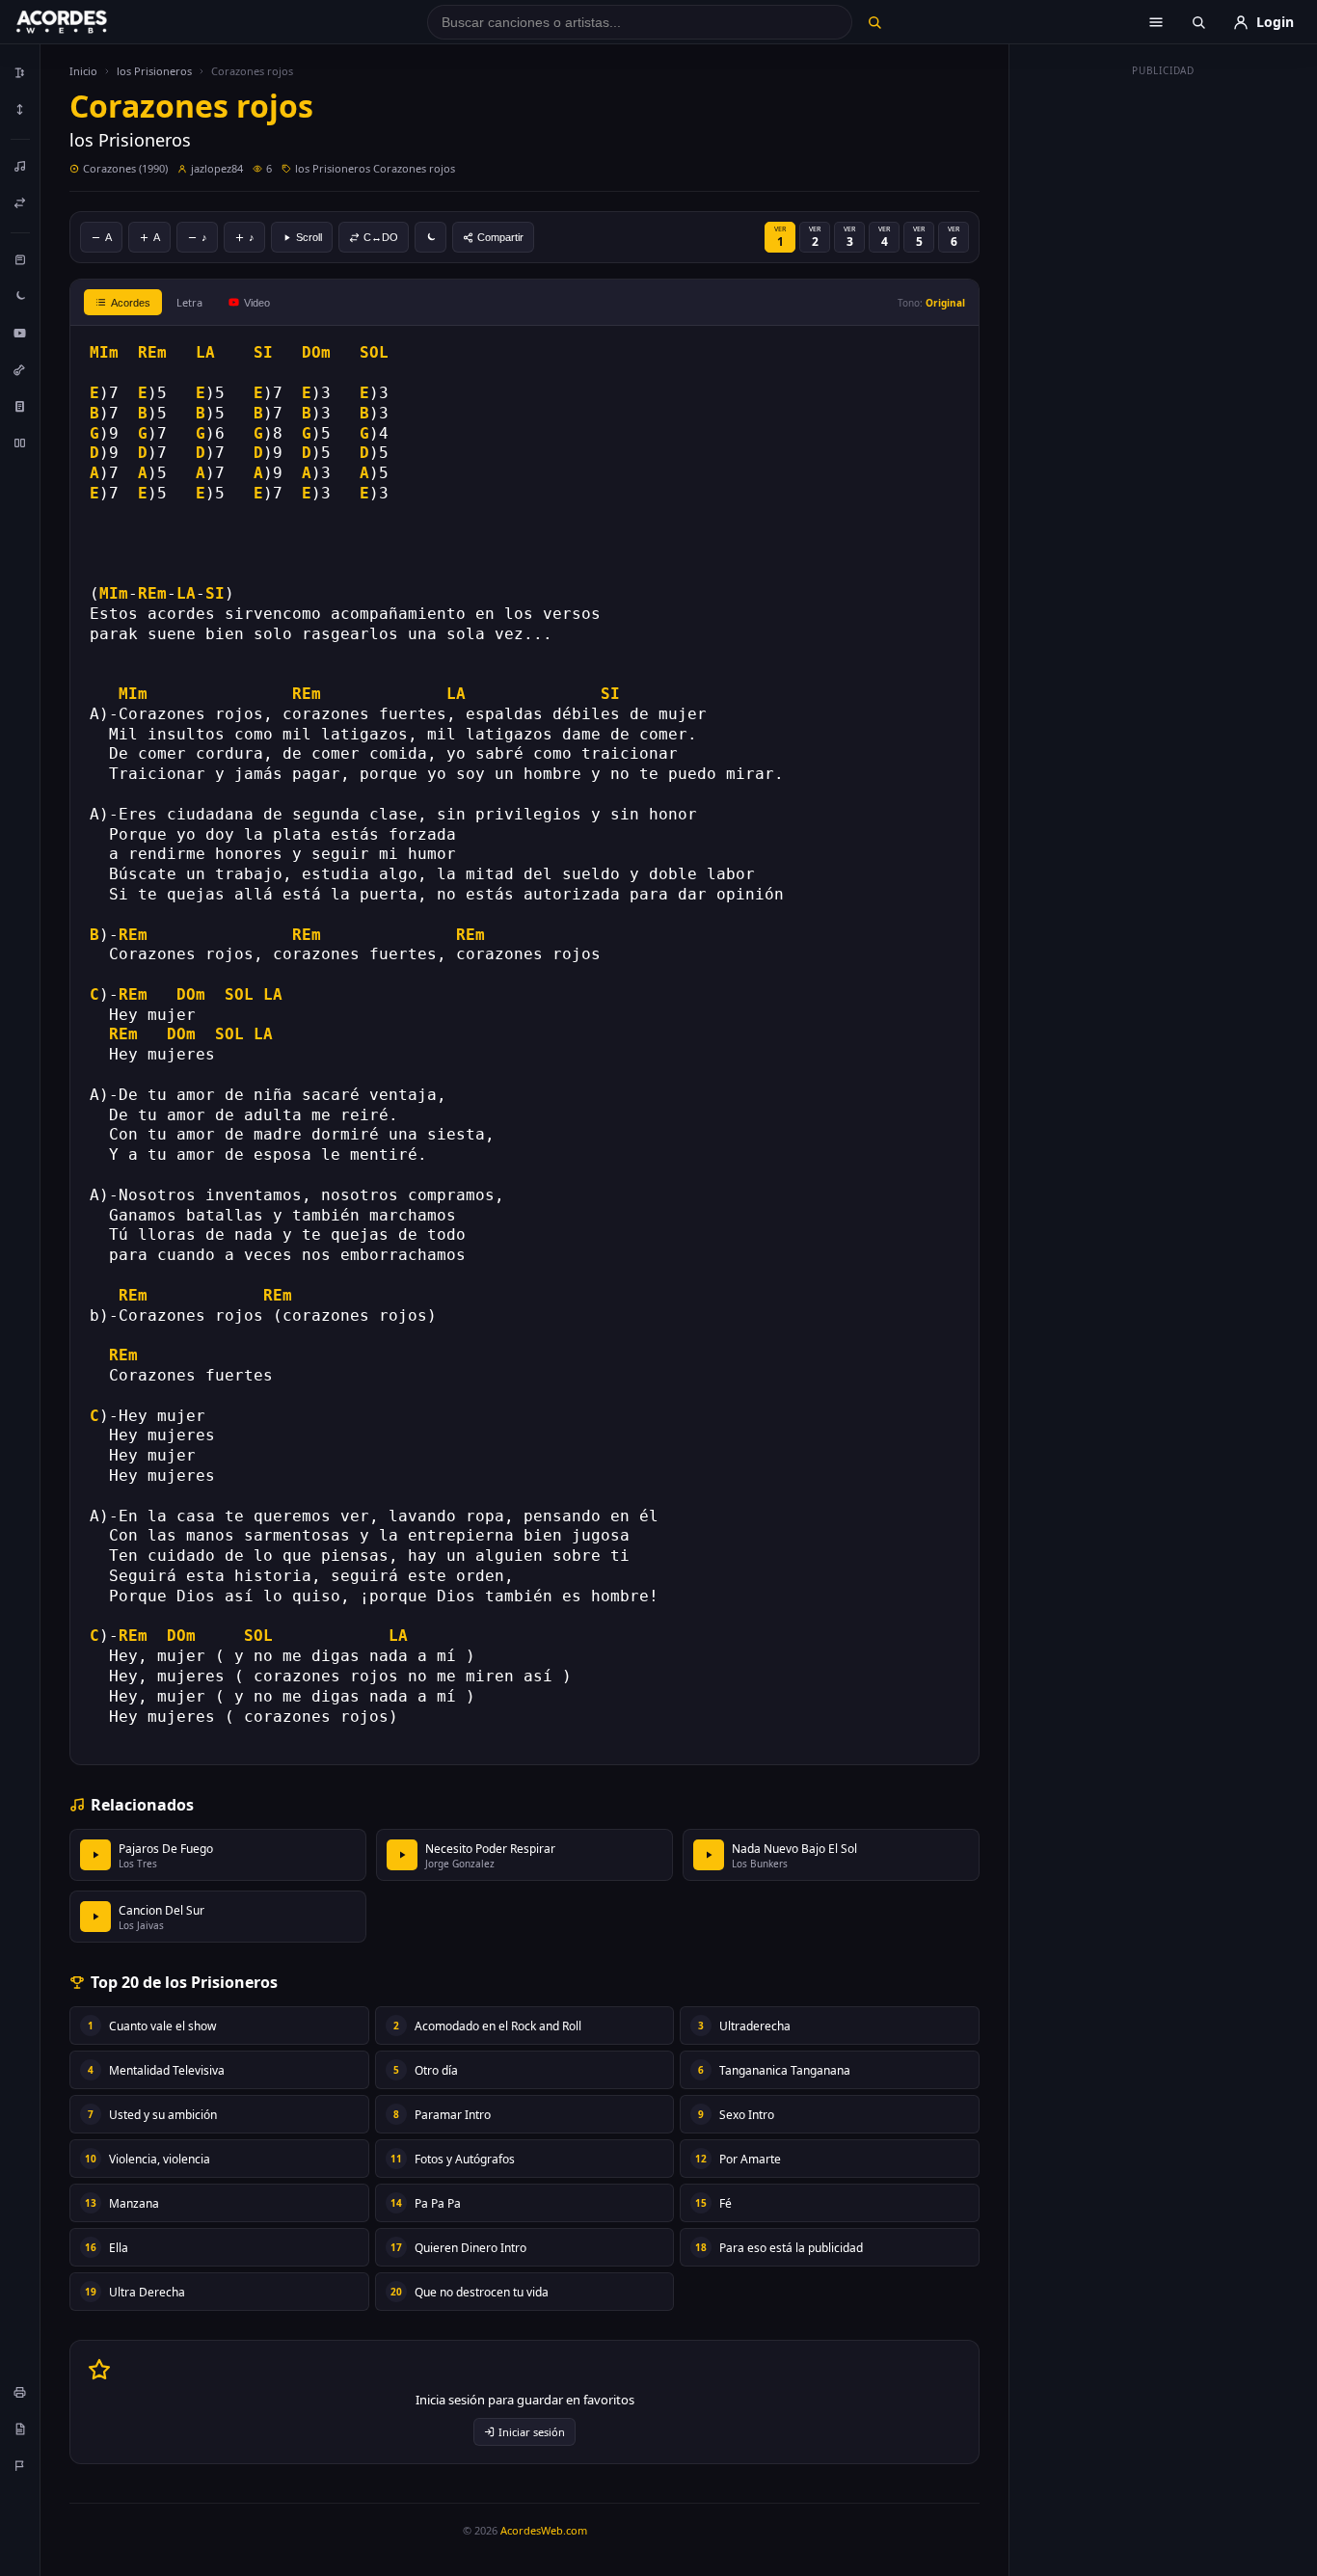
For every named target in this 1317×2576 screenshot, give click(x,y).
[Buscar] (874, 22)
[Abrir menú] (1156, 22)
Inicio (83, 71)
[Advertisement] (1164, 374)
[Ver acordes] (20, 406)
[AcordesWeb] (86, 22)
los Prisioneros (154, 71)
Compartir (500, 237)
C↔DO (381, 237)
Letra (189, 302)
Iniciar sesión (532, 2432)
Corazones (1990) (125, 168)
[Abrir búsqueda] (1198, 22)
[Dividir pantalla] (20, 443)
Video (257, 303)
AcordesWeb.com (544, 2530)
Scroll (309, 237)
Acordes (131, 303)
